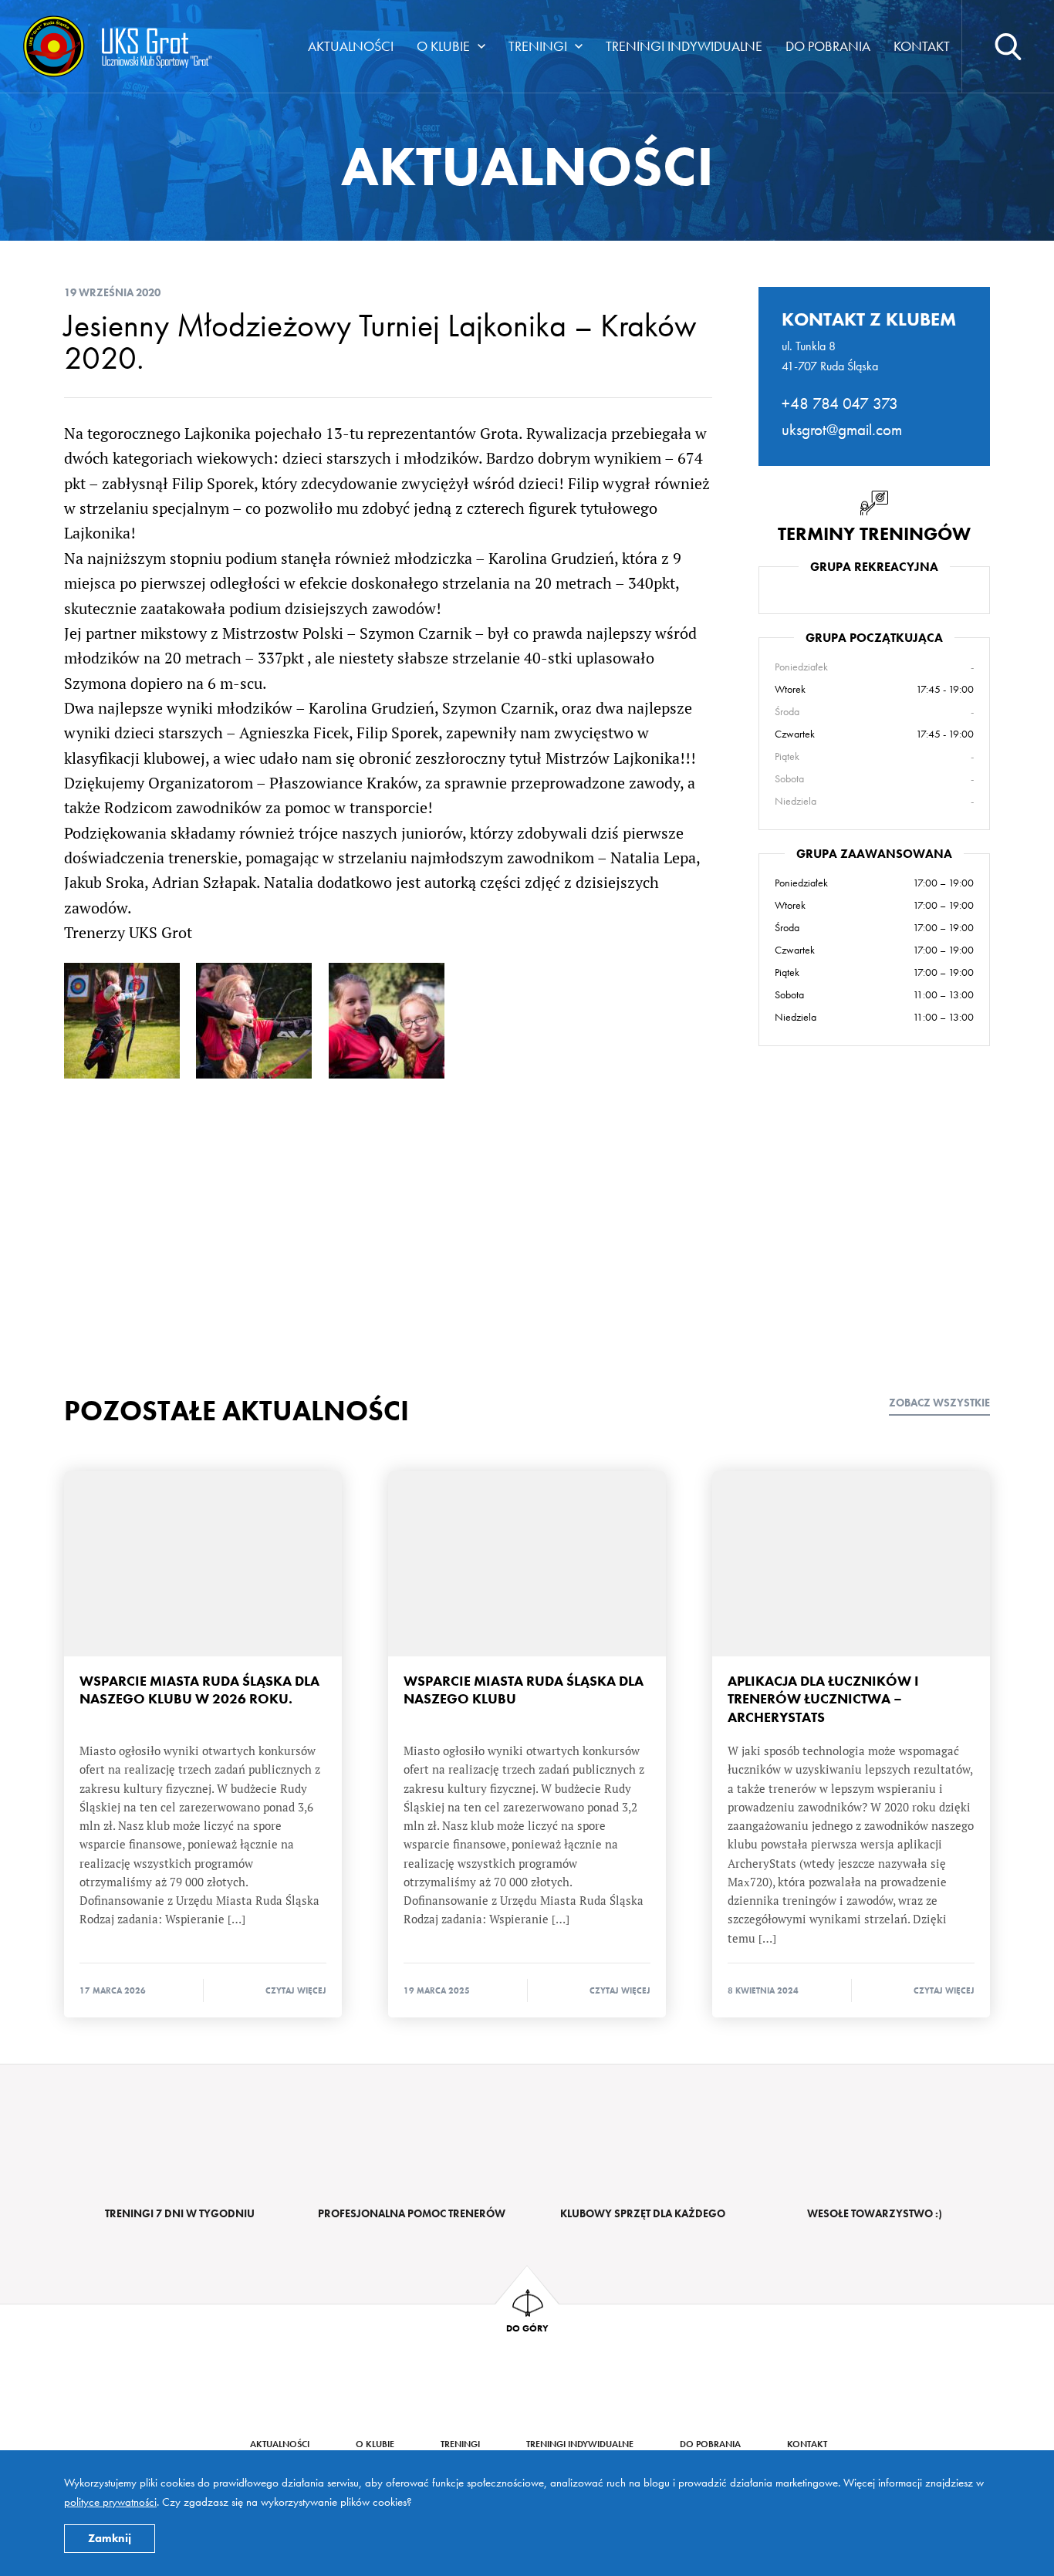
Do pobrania (828, 46)
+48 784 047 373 (840, 403)
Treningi (538, 46)
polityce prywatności (110, 2502)
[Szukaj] (1008, 46)
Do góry (527, 2328)
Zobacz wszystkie (939, 1403)
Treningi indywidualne (684, 46)
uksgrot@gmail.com (842, 429)
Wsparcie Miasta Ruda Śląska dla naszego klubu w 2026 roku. (203, 1564)
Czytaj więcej (296, 1990)
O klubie (443, 46)
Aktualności (351, 46)
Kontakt (922, 46)
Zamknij (110, 2538)
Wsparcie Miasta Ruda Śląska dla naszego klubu (527, 1564)
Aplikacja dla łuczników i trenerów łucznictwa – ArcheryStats (851, 1564)
